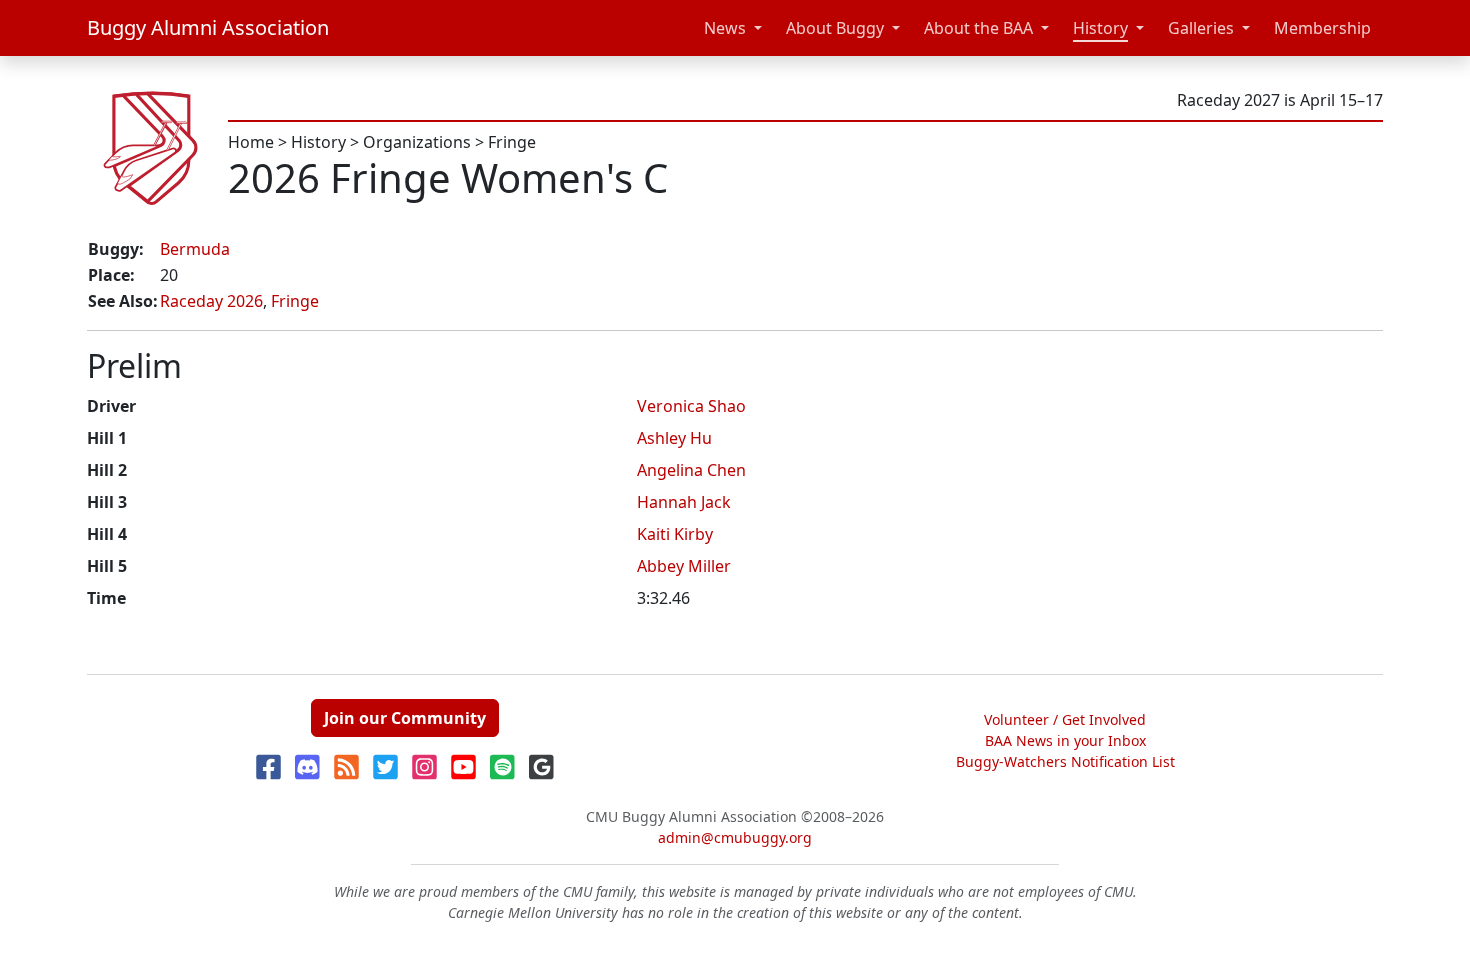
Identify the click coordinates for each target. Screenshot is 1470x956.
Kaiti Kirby (675, 534)
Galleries (1201, 28)
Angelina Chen (691, 470)
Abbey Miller (684, 566)
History (1100, 28)
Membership (1322, 28)
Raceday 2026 (211, 301)
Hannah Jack (684, 502)
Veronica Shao (691, 406)
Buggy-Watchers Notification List (1065, 761)
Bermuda (195, 249)
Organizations (417, 142)
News (725, 28)
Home (251, 142)
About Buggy (835, 28)
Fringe (512, 142)
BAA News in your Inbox (1065, 740)
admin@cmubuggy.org (735, 837)
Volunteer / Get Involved (1065, 719)
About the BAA (978, 28)
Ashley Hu (674, 438)
